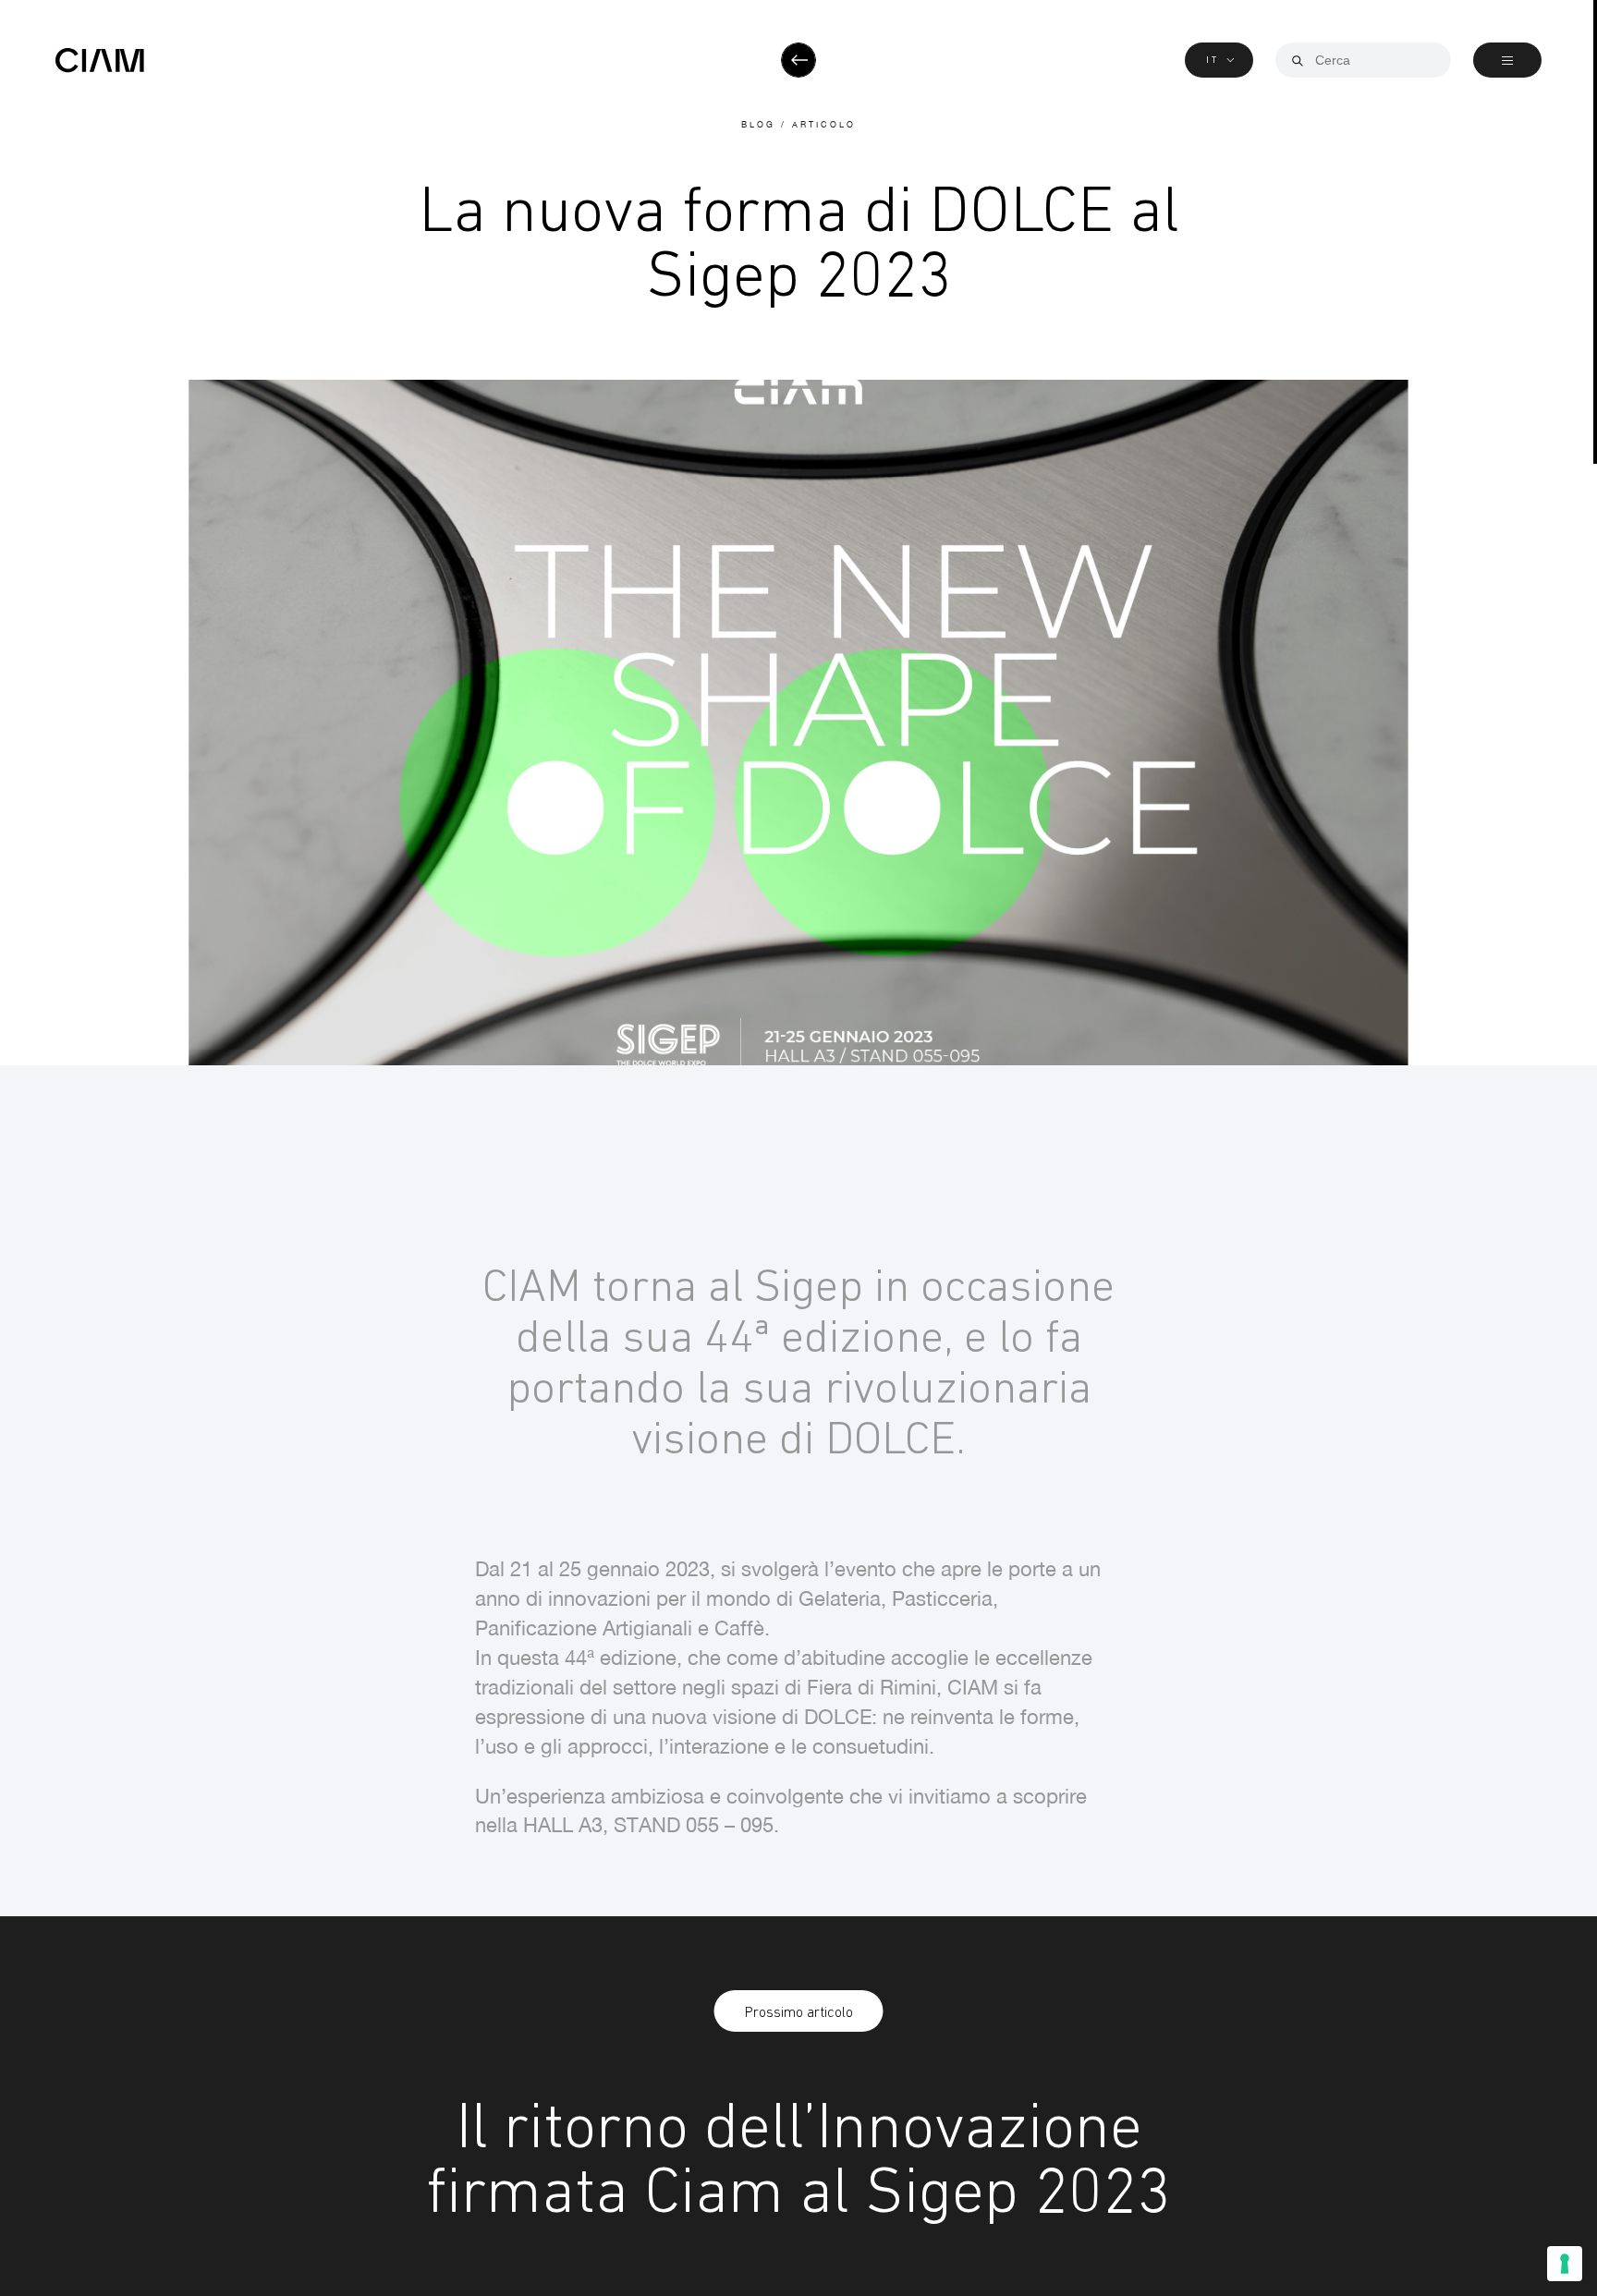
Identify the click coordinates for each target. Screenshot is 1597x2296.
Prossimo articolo (799, 2012)
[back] (798, 60)
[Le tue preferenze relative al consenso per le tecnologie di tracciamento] (1565, 2264)
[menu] (1507, 60)
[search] (1298, 61)
